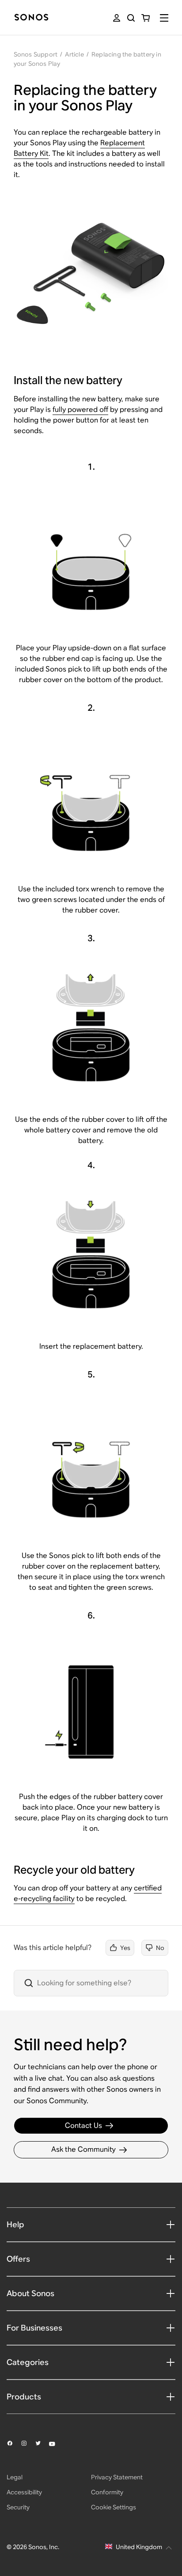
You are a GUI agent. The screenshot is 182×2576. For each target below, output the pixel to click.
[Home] (31, 18)
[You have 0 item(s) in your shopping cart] (146, 18)
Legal (15, 2477)
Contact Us (83, 2125)
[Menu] (164, 18)
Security (18, 2507)
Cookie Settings (114, 2507)
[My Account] (117, 18)
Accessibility (24, 2492)
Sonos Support (36, 54)
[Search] (131, 18)
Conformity (107, 2492)
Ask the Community (83, 2149)
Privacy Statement (117, 2477)
